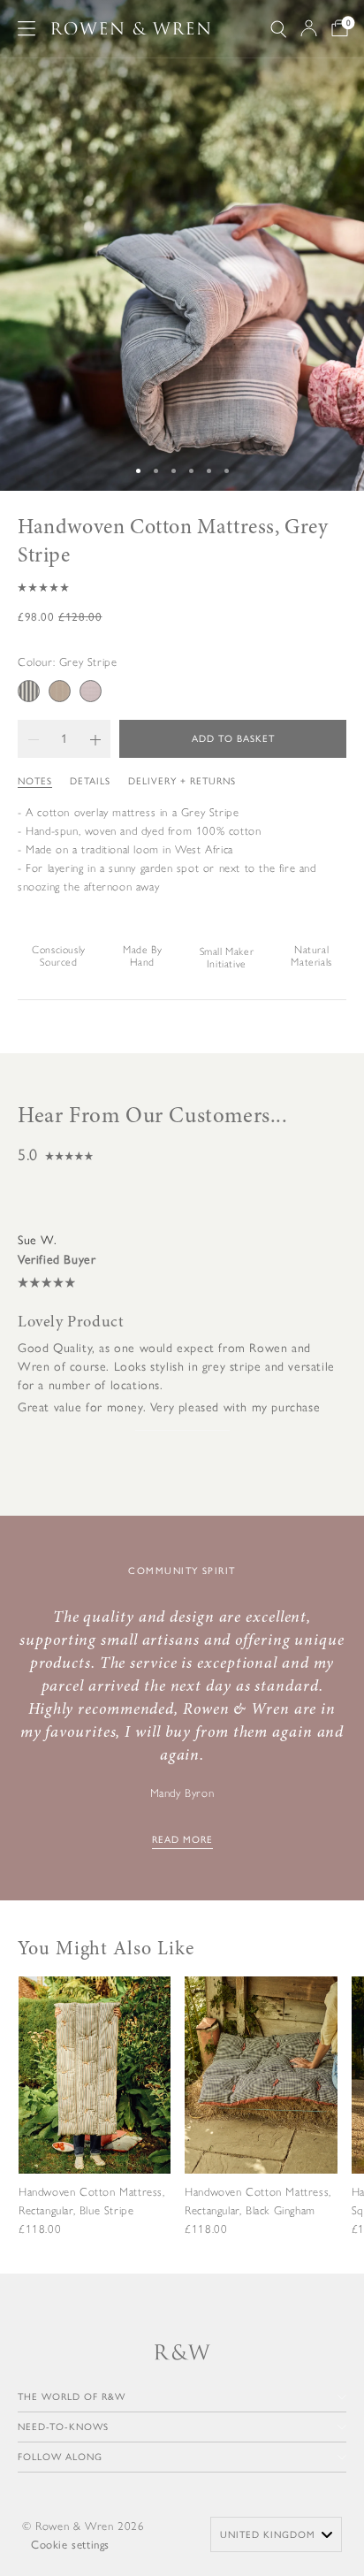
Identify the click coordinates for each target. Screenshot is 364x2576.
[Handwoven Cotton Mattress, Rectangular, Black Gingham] (261, 2121)
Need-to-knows (63, 2427)
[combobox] (276, 2534)
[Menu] (27, 28)
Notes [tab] (35, 781)
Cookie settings (70, 2545)
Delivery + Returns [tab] (182, 781)
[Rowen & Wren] (131, 29)
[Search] (278, 29)
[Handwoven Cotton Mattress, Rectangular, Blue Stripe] (95, 2121)
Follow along (60, 2457)
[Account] (309, 28)
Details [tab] (90, 781)
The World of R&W (72, 2397)
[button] (182, 587)
